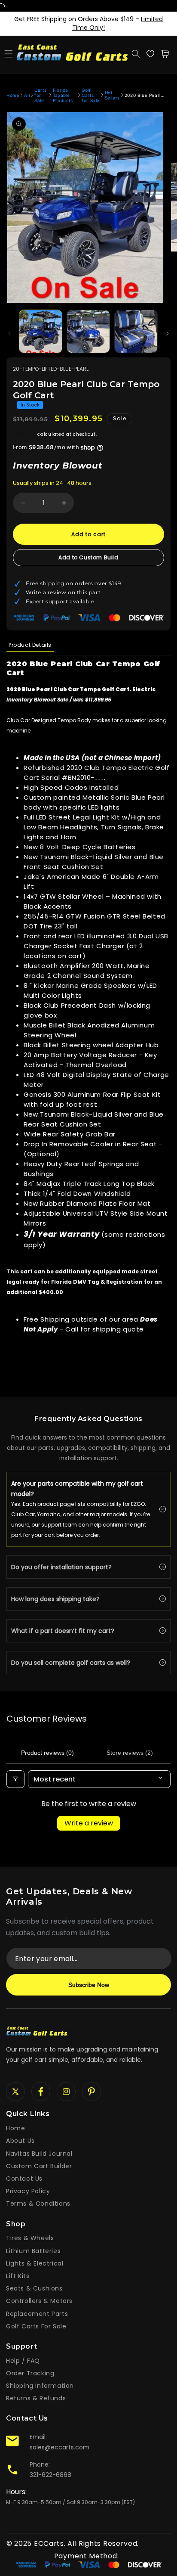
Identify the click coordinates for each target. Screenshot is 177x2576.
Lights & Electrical (35, 2263)
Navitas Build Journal (39, 2154)
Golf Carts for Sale (91, 95)
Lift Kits (18, 2276)
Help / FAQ (23, 2361)
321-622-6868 (50, 2475)
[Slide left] (9, 334)
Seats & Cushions (34, 2288)
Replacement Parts (37, 2314)
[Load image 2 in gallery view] (88, 331)
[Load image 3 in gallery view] (136, 331)
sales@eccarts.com (60, 2447)
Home (13, 95)
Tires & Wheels (30, 2238)
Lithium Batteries (33, 2251)
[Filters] (15, 1779)
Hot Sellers (112, 95)
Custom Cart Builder (39, 2166)
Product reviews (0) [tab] (47, 1753)
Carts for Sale (40, 95)
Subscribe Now (89, 1985)
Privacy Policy (28, 2191)
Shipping (24, 434)
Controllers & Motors (39, 2301)
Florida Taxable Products (63, 95)
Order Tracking (30, 2373)
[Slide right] (168, 334)
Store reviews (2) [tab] (130, 1753)
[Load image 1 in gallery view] (41, 331)
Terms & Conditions (38, 2204)
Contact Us (24, 2179)
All (27, 95)
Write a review (89, 1823)
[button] (9, 54)
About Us (20, 2141)
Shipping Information (40, 2386)
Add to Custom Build (88, 557)
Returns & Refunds (36, 2398)
